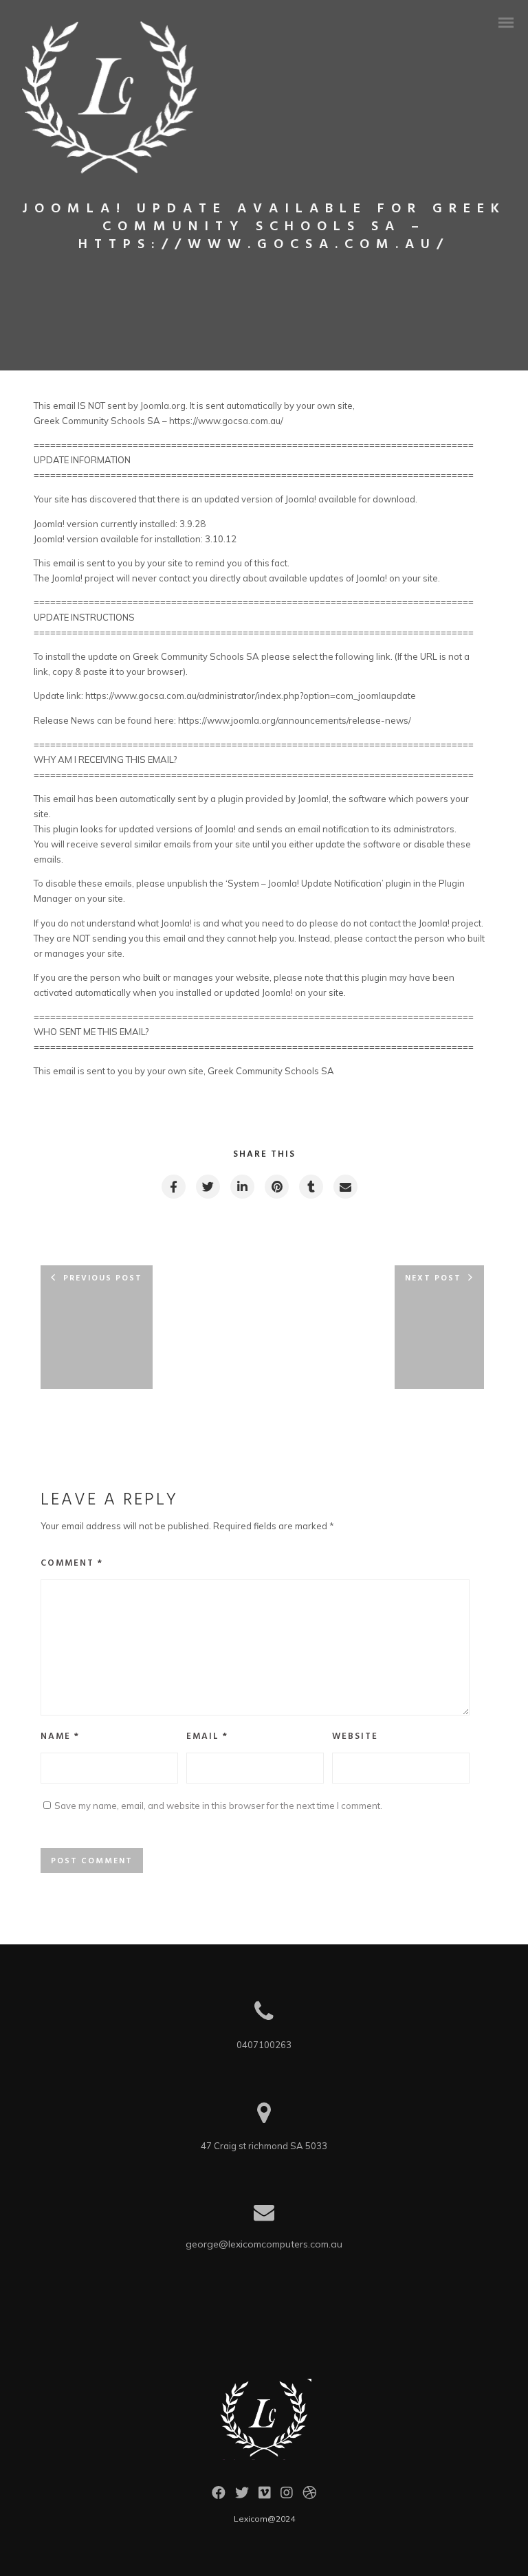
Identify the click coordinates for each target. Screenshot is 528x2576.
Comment (72, 1563)
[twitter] (207, 1187)
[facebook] (173, 1187)
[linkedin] (242, 1187)
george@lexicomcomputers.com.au (264, 2244)
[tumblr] (310, 1187)
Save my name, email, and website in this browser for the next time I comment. (218, 1806)
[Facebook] (219, 2496)
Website (355, 1736)
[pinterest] (276, 1187)
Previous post (103, 1278)
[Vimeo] (265, 2496)
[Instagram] (287, 2496)
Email (207, 1736)
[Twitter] (242, 2496)
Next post (433, 1278)
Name (60, 1736)
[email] (345, 1187)
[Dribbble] (309, 2496)
